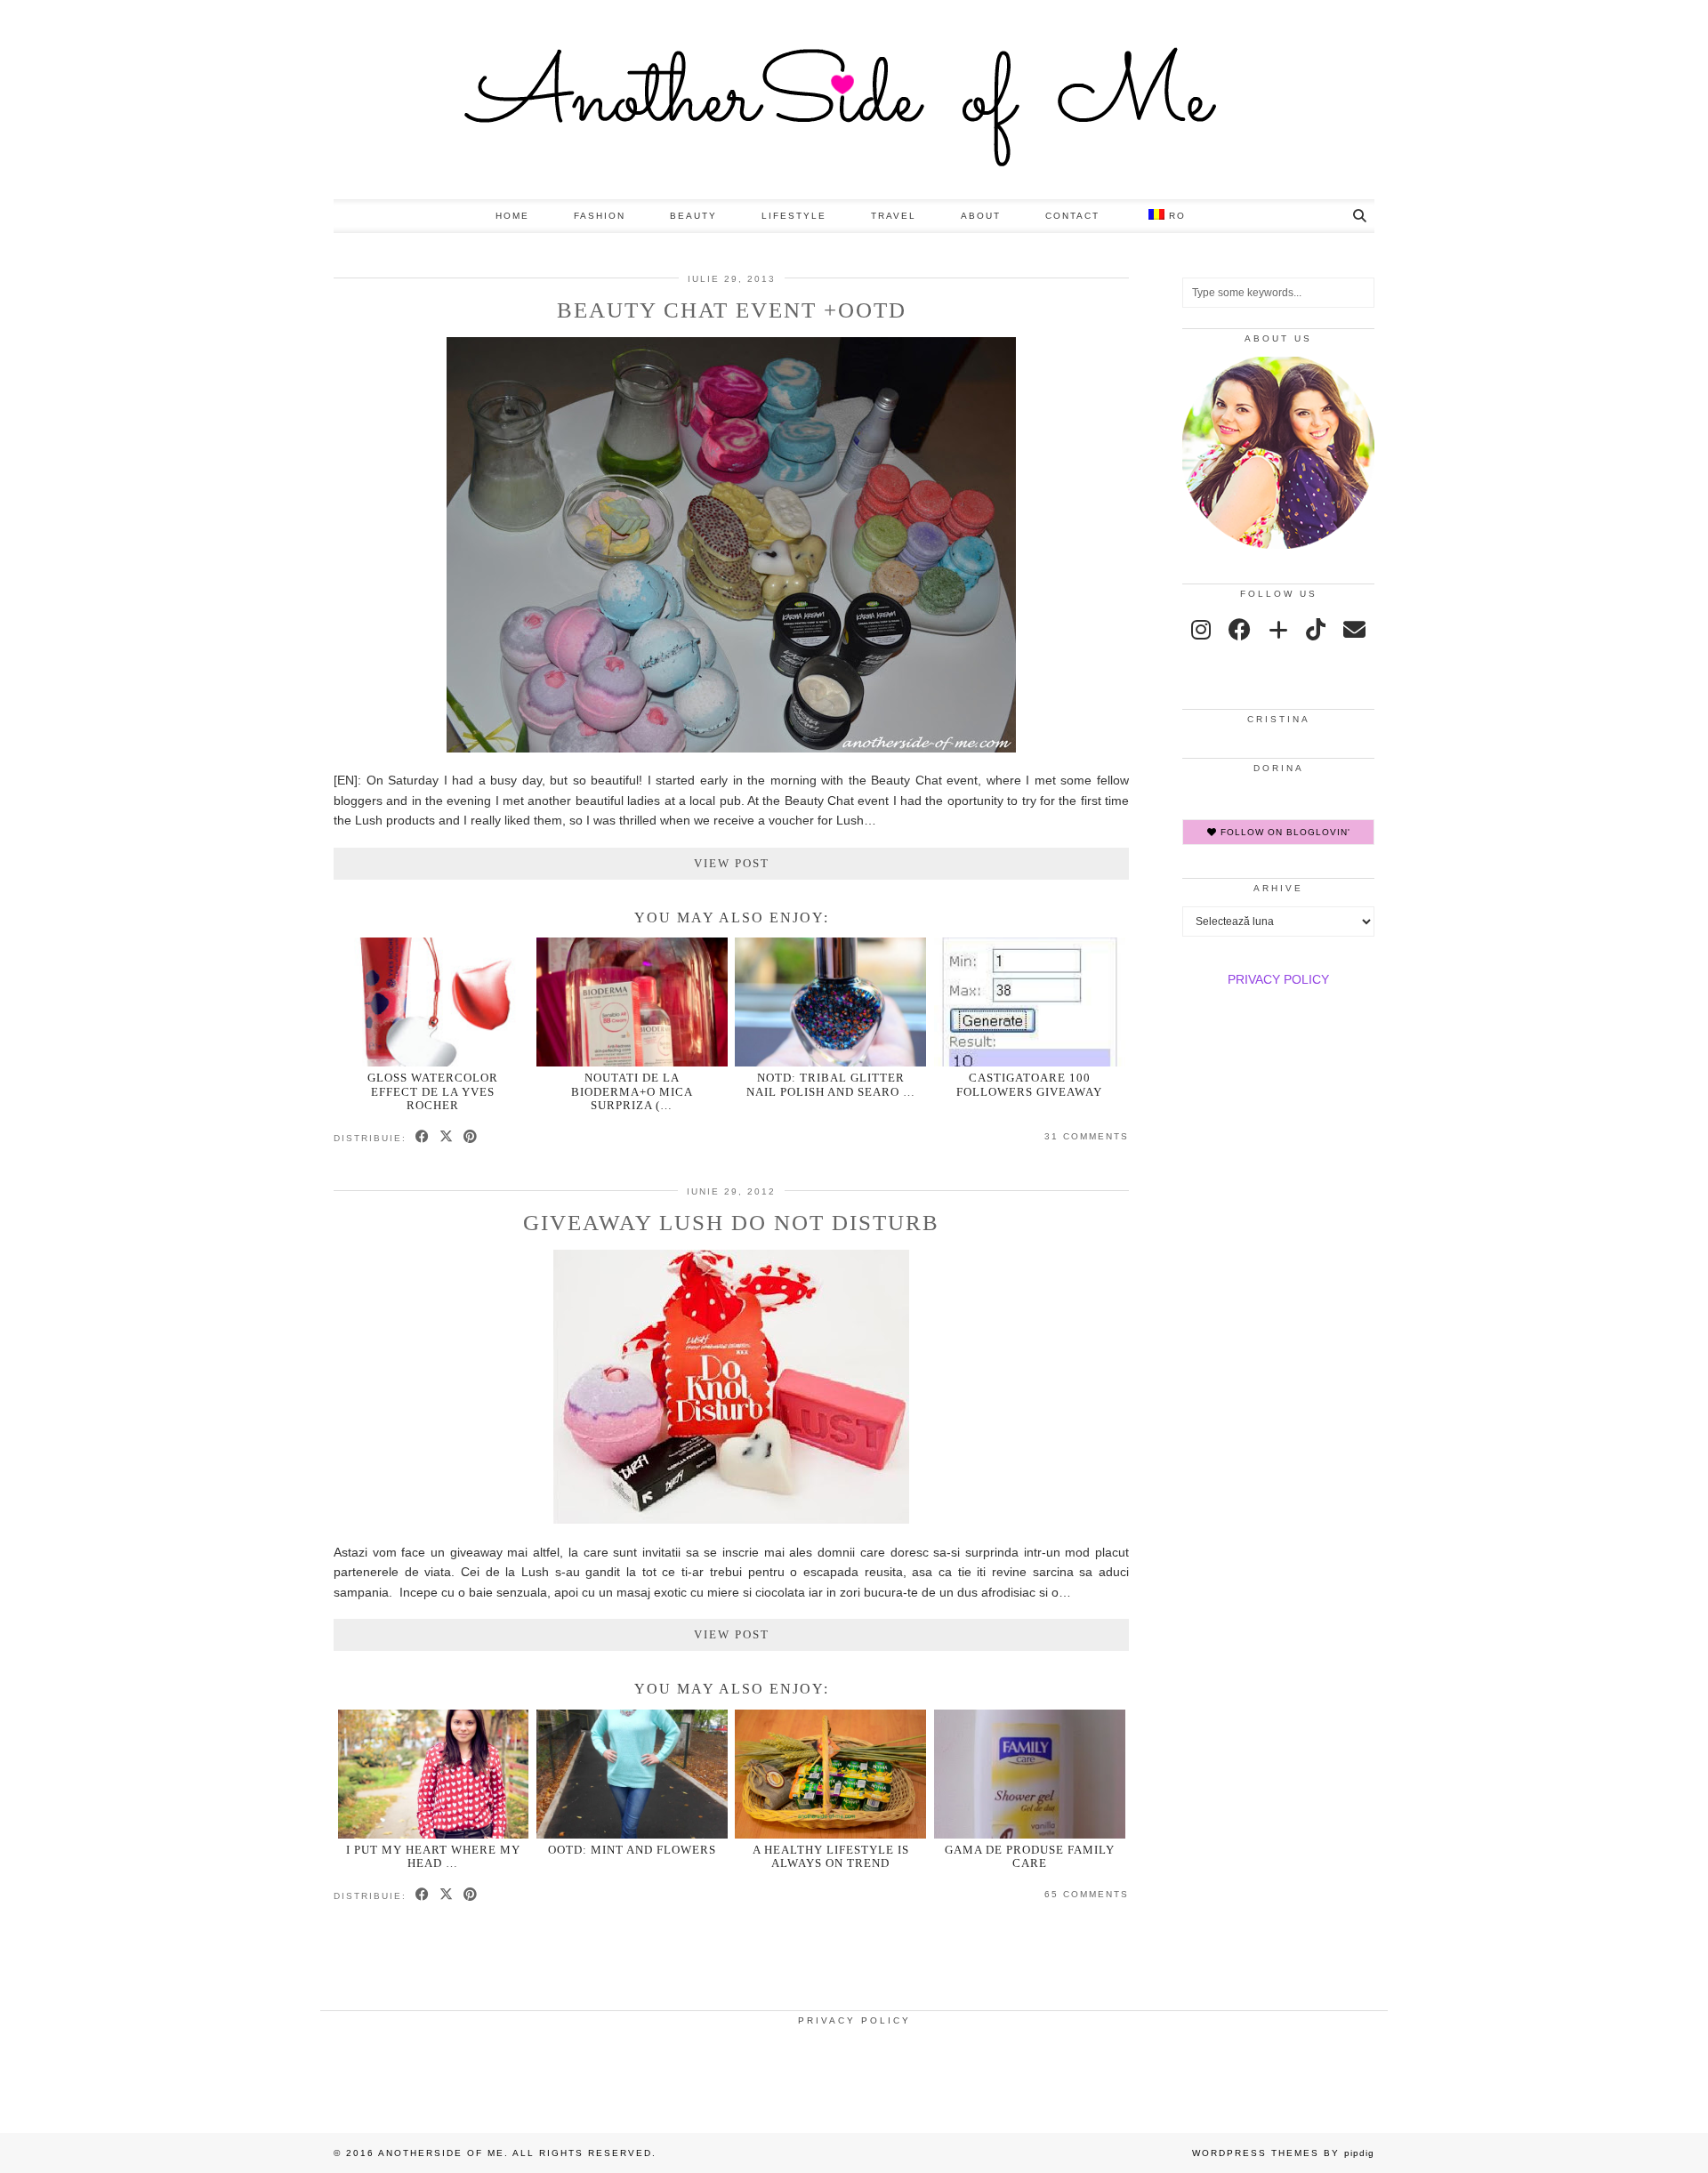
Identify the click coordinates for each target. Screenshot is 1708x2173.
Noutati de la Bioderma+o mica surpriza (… (632, 1091)
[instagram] (1201, 630)
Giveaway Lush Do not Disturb (731, 1223)
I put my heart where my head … (433, 1856)
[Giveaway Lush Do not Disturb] (731, 1519)
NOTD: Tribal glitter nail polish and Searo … (831, 1084)
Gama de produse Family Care (1030, 1856)
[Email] (1354, 630)
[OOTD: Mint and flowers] (632, 1774)
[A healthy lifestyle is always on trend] (830, 1774)
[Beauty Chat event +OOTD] (731, 748)
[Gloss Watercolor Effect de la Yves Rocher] (434, 1002)
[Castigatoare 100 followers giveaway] (1030, 1002)
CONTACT (1072, 216)
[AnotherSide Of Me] (854, 100)
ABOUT (981, 216)
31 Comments (1087, 1136)
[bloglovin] (1278, 630)
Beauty (693, 216)
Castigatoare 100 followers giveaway (1029, 1084)
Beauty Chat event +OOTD (732, 310)
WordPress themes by (1283, 2153)
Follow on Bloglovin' (1284, 832)
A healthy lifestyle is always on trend (831, 1856)
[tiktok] (1316, 630)
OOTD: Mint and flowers (632, 1850)
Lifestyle (794, 216)
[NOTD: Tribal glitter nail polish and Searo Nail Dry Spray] (830, 1002)
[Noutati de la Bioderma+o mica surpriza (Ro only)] (632, 1002)
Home (512, 216)
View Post (732, 863)
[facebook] (1240, 630)
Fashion (600, 216)
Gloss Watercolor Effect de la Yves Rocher (433, 1091)
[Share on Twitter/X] (447, 1138)
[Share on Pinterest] (471, 1138)
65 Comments (1087, 1894)
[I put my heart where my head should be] (434, 1774)
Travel (894, 216)
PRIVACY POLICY (1278, 979)
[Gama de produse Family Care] (1030, 1774)
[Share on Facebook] (423, 1138)
